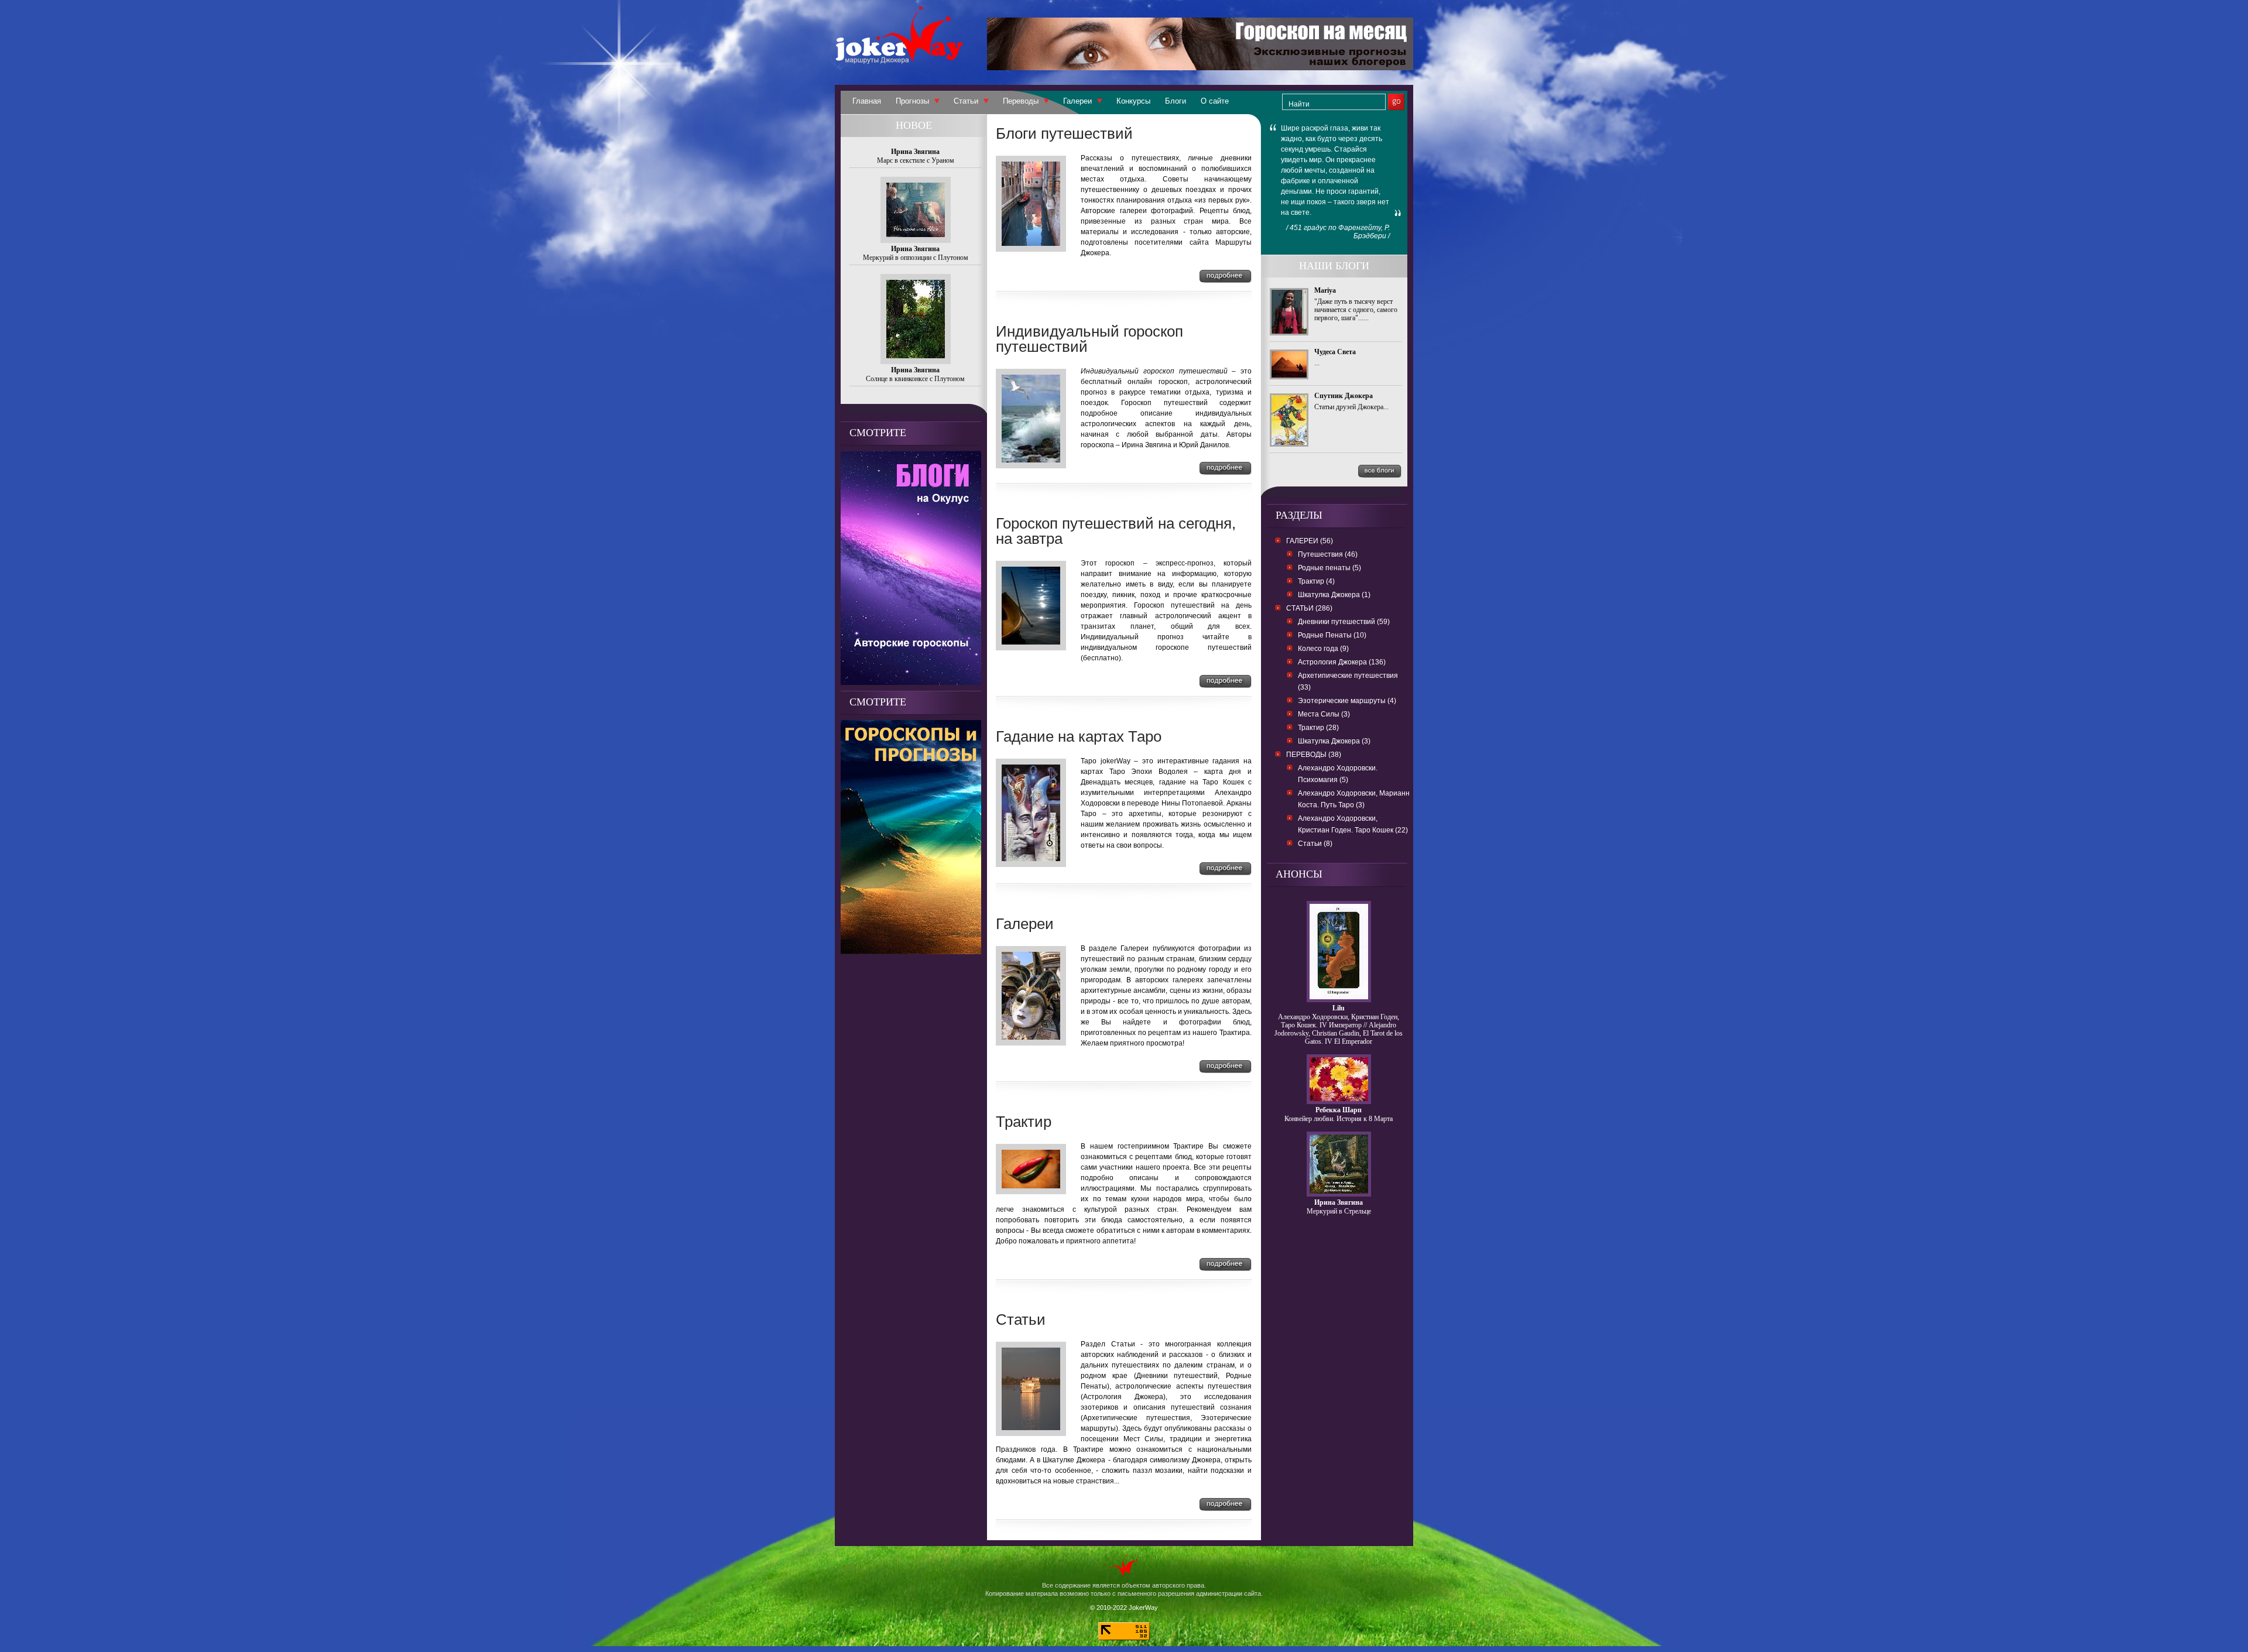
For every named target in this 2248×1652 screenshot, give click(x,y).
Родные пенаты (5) (1329, 568)
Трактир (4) (1316, 581)
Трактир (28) (1318, 728)
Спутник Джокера (1344, 396)
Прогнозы (912, 101)
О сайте (1215, 101)
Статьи (966, 101)
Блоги (1176, 101)
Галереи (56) (1310, 541)
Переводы (1021, 101)
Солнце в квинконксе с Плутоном (915, 379)
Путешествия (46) (1328, 554)
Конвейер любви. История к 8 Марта (1339, 1119)
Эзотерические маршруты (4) (1347, 701)
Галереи (1077, 101)
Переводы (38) (1314, 755)
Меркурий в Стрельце (1339, 1211)
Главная (867, 101)
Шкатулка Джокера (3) (1334, 741)
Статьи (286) (1309, 608)
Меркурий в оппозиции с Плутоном (916, 258)
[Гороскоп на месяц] (1200, 67)
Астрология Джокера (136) (1342, 662)
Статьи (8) (1315, 844)
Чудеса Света (1335, 352)
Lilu (1339, 1008)
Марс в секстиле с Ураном (916, 160)
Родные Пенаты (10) (1332, 635)
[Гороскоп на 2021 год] (911, 951)
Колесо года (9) (1323, 649)
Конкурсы (1133, 101)
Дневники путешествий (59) (1344, 622)
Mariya (1325, 290)
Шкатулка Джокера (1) (1334, 595)
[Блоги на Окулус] (911, 682)
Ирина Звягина (1339, 1202)
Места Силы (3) (1324, 714)
